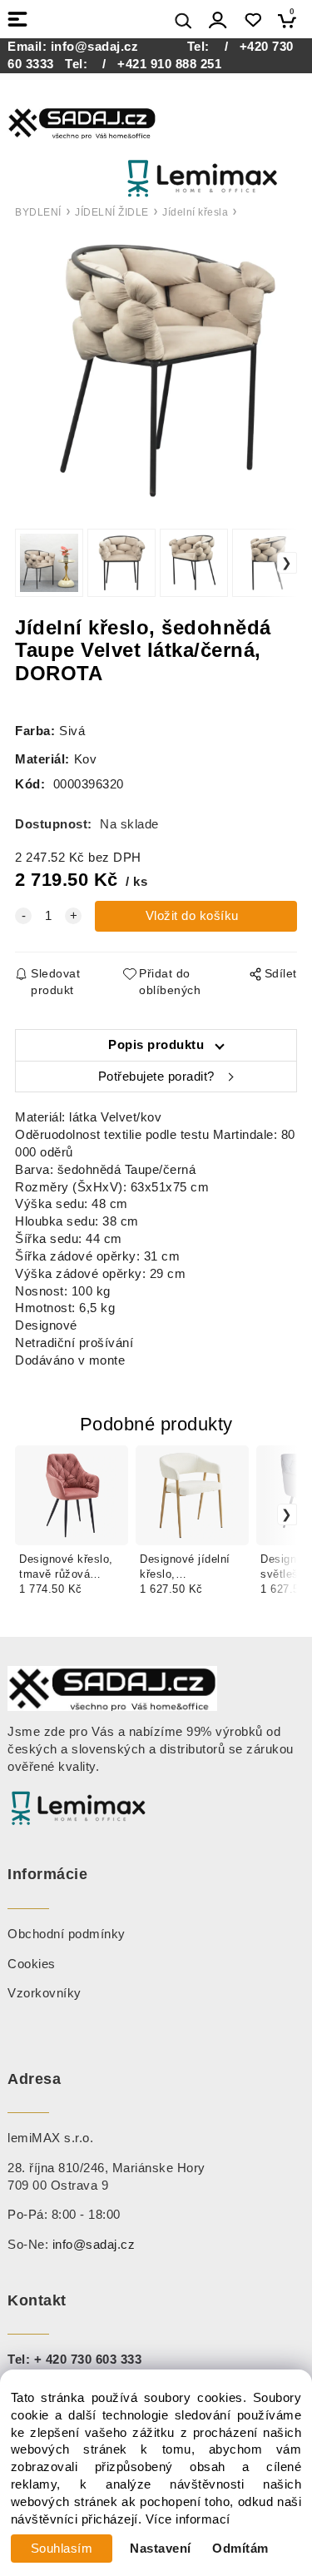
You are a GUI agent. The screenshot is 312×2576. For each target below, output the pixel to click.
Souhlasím (62, 2549)
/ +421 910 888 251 (157, 64)
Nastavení (161, 2549)
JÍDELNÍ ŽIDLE (112, 212)
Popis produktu (156, 1045)
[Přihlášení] (218, 20)
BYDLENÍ (38, 212)
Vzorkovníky (45, 1993)
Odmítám (240, 2549)
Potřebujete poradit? (156, 1077)
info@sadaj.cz (95, 47)
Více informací (188, 2519)
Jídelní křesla (195, 212)
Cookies (32, 1964)
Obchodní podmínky (67, 1934)
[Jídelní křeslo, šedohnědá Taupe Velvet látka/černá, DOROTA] (156, 370)
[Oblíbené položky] (253, 20)
